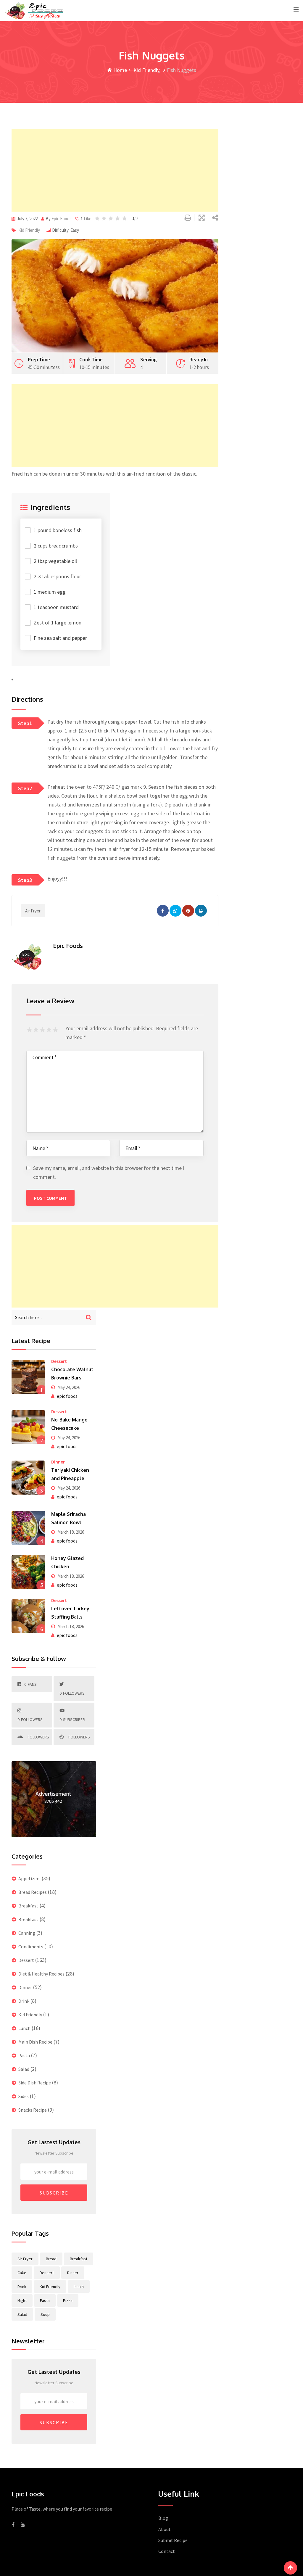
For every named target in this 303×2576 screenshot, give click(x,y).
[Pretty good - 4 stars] (50, 1030)
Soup (45, 2314)
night (22, 2300)
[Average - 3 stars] (43, 1030)
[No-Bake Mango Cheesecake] (28, 1427)
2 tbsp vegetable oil (55, 561)
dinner (73, 2273)
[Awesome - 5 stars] (56, 1030)
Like (86, 219)
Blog (163, 2518)
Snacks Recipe (33, 2110)
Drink (24, 2001)
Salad (24, 2069)
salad (22, 2314)
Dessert (59, 1361)
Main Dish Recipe (35, 2042)
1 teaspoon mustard (56, 607)
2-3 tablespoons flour (57, 576)
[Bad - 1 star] (30, 1030)
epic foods (67, 1396)
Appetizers (29, 1878)
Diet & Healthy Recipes (41, 1974)
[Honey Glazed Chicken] (28, 1572)
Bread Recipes (33, 1892)
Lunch (24, 2028)
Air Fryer (33, 911)
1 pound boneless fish (58, 530)
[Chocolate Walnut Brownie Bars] (28, 1377)
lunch (79, 2287)
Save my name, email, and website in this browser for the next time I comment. (109, 1172)
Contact (167, 2551)
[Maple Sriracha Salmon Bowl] (28, 1528)
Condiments (31, 1947)
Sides (24, 2096)
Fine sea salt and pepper (60, 638)
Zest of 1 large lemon (58, 623)
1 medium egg (50, 592)
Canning (27, 1933)
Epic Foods (62, 219)
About (165, 2529)
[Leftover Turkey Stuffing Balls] (28, 1616)
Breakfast (28, 1906)
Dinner (58, 1462)
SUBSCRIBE (54, 2193)
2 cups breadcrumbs (56, 546)
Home (120, 70)
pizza (68, 2300)
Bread (51, 2259)
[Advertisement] (115, 170)
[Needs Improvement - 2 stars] (37, 1030)
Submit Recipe (173, 2540)
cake (22, 2273)
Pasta (24, 2055)
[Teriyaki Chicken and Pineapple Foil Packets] (28, 1477)
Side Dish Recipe (35, 2083)
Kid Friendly (146, 70)
